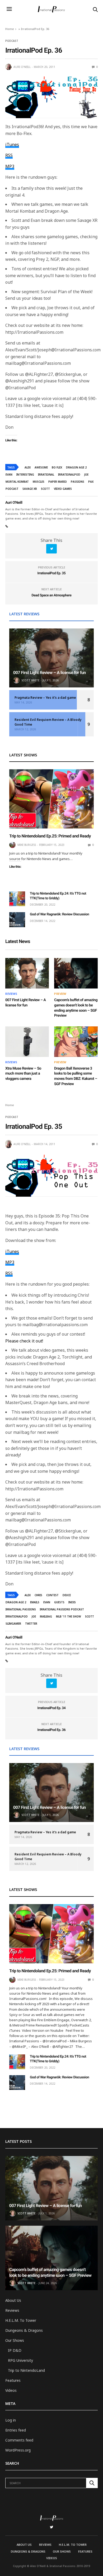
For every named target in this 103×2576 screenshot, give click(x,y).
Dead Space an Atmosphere (51, 595)
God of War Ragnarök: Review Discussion (59, 914)
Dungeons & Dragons (24, 2330)
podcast (12, 489)
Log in (11, 2420)
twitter (31, 1624)
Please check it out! (24, 1341)
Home (10, 29)
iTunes (12, 144)
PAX (91, 482)
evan (9, 475)
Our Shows (15, 2340)
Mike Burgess (27, 845)
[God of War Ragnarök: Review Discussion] (17, 920)
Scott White (30, 680)
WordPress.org (18, 2450)
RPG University (20, 2360)
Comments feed (19, 2440)
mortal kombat (17, 482)
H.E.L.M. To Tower (21, 2320)
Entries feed (16, 2430)
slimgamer (13, 1624)
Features (13, 2380)
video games (63, 489)
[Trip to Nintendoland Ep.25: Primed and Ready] (51, 799)
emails (35, 1602)
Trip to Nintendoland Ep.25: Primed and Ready (50, 836)
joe (86, 475)
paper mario (58, 482)
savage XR (30, 489)
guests (59, 1602)
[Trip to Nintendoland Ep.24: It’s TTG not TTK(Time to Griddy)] (17, 899)
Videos (11, 2390)
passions (78, 482)
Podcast (12, 41)
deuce (67, 1595)
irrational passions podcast (62, 1609)
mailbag (46, 1616)
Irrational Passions (21, 1609)
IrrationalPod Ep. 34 (52, 1708)
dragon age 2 (76, 467)
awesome (41, 467)
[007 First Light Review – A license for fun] (51, 658)
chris (38, 1595)
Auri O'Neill (22, 67)
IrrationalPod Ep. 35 (52, 573)
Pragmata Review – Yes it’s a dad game (45, 698)
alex (28, 467)
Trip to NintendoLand (26, 2370)
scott (45, 489)
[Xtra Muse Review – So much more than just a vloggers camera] (27, 1042)
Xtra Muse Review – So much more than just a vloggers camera (23, 1074)
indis (72, 1602)
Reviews (11, 994)
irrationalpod (69, 475)
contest (52, 1595)
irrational (46, 475)
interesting (25, 475)
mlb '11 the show (69, 1616)
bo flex (57, 467)
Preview (60, 994)
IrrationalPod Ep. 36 (52, 1730)
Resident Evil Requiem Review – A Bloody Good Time (48, 722)
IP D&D (15, 2350)
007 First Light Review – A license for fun (50, 673)
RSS (9, 155)
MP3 (10, 166)
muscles (39, 482)
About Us (13, 2300)
